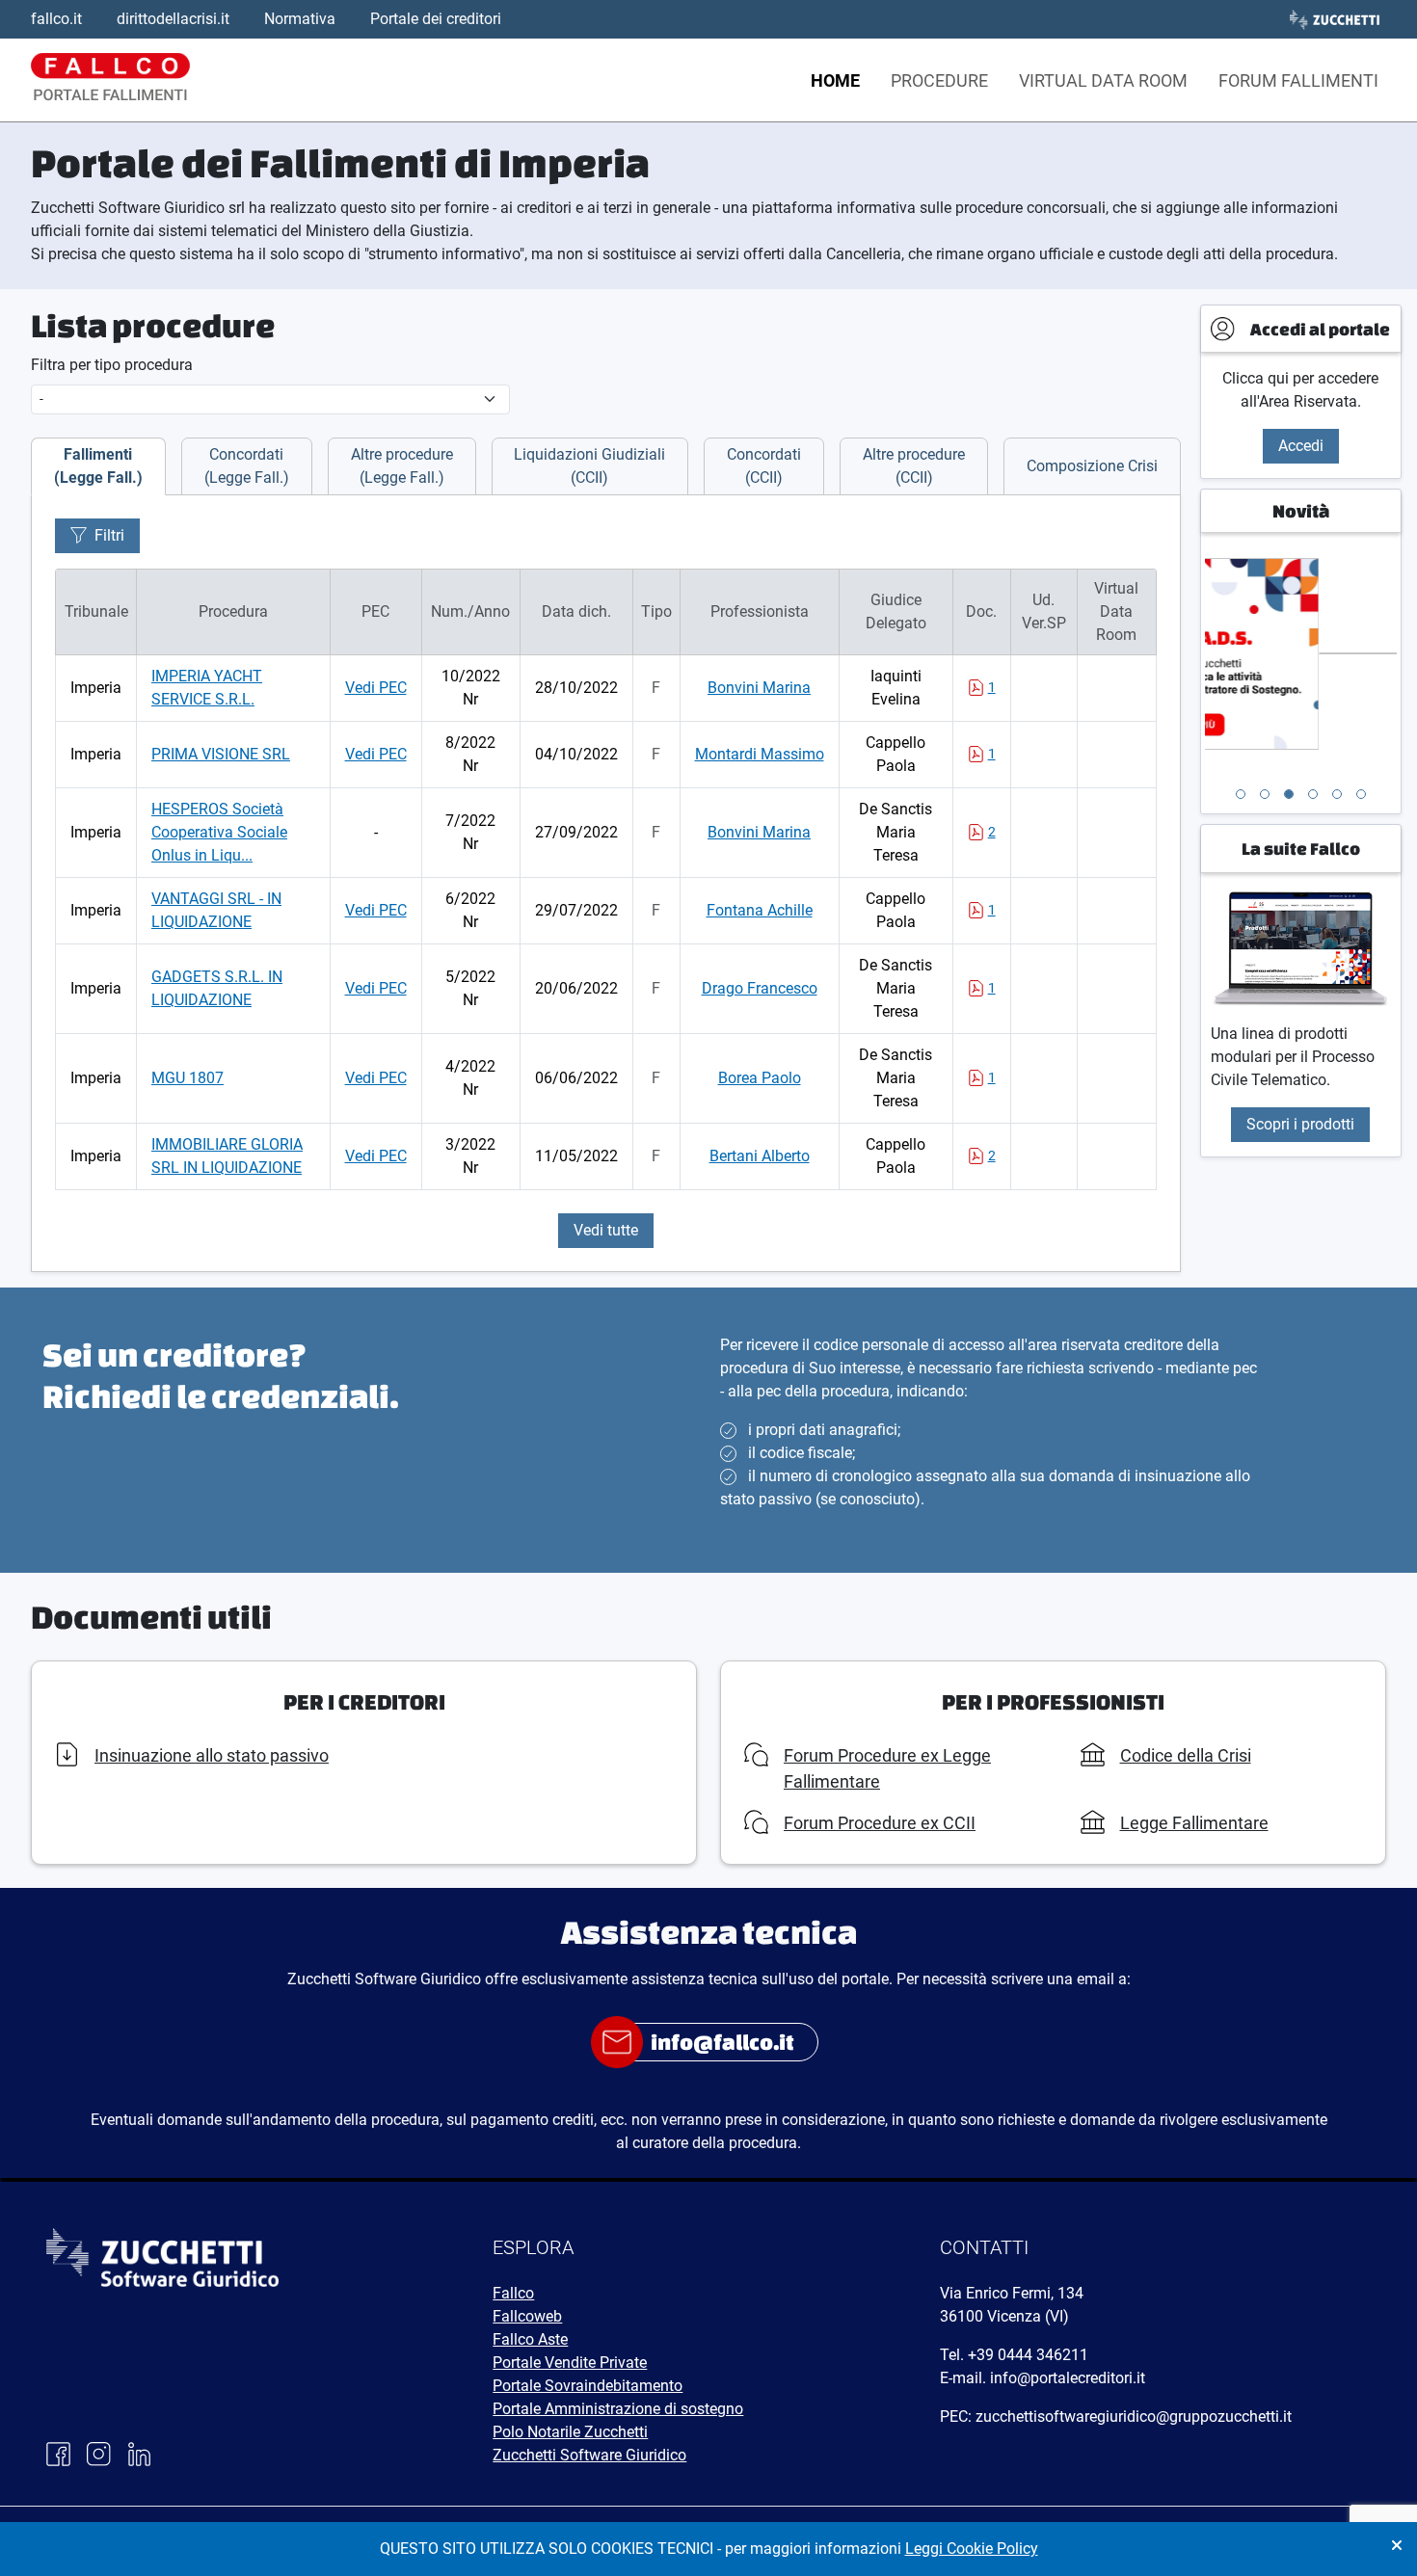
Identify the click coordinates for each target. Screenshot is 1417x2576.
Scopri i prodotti (1300, 1124)
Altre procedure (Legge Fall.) (402, 466)
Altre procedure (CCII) (914, 466)
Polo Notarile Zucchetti (570, 2432)
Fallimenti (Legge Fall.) (98, 466)
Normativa (300, 19)
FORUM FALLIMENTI (1298, 80)
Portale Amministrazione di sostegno (618, 2409)
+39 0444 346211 (1028, 2355)
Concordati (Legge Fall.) (247, 466)
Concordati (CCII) (764, 466)
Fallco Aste (530, 2339)
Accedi (1301, 446)
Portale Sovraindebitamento (588, 2386)
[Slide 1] (1241, 794)
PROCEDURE (939, 80)
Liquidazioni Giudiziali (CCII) (589, 466)
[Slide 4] (1313, 794)
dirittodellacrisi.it (173, 19)
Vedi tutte (606, 1230)
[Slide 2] (1265, 794)
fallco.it (56, 19)
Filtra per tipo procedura (112, 365)
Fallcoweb (527, 2316)
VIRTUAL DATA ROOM (1103, 80)
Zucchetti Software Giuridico (589, 2455)
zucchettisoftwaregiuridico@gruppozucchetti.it (1134, 2417)
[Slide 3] (1289, 794)
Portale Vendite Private (570, 2363)
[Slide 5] (1337, 794)
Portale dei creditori (436, 19)
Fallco (513, 2293)
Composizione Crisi (1092, 466)
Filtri (109, 535)
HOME (835, 80)
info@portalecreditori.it (1068, 2378)
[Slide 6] (1361, 794)
